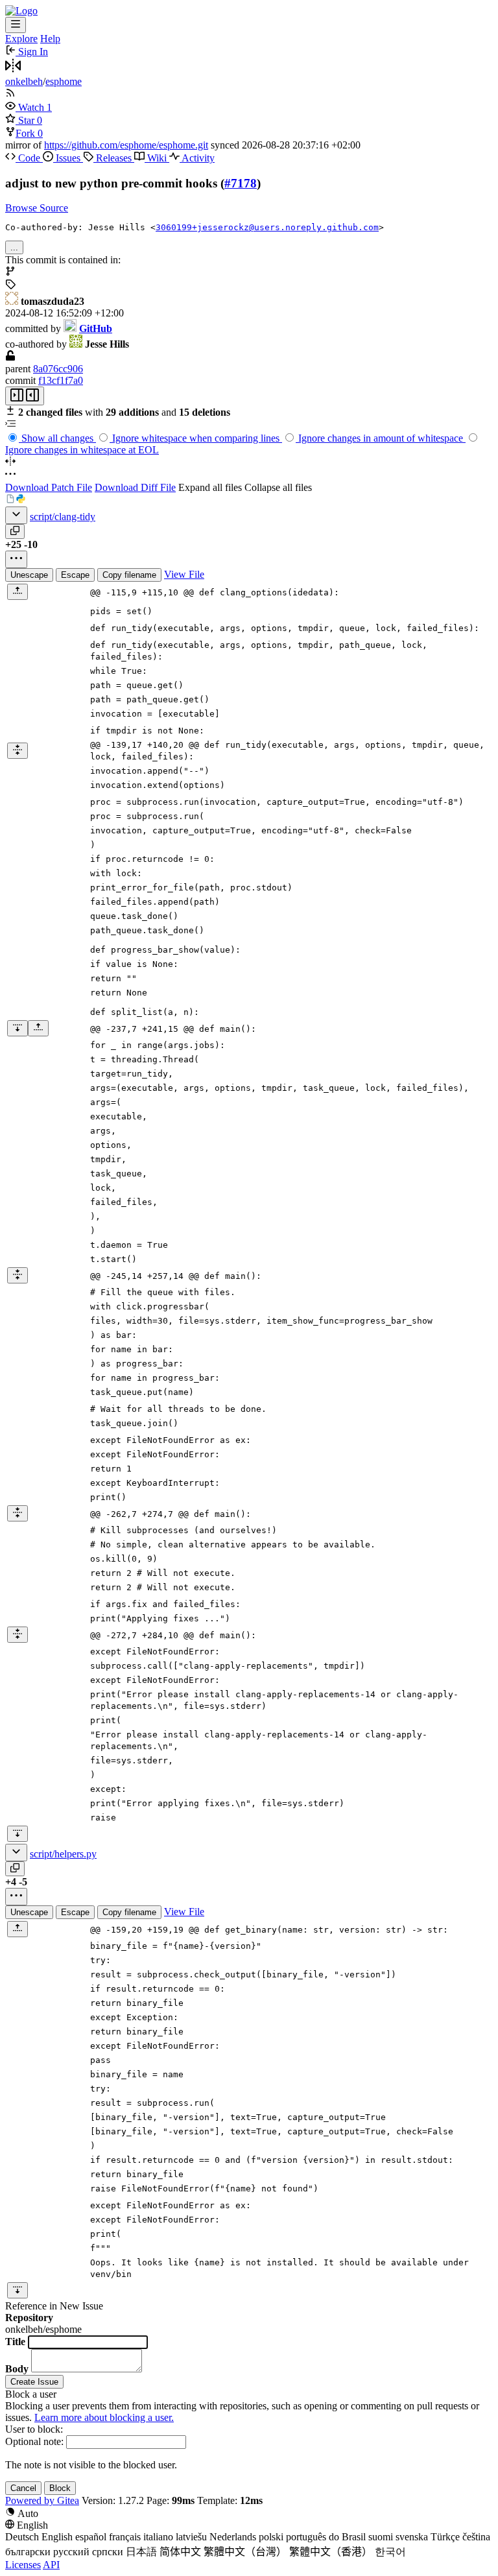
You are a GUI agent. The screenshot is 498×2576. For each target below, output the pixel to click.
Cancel (23, 2488)
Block (60, 2488)
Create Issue (34, 2382)
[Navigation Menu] (16, 25)
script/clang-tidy (63, 517)
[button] (26, 107)
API (51, 2565)
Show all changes (57, 438)
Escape (75, 575)
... (14, 247)
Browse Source (37, 208)
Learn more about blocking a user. (104, 2417)
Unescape (29, 575)
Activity (197, 158)
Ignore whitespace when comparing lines (196, 438)
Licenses (23, 2565)
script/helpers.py (63, 1854)
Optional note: (34, 2441)
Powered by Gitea (42, 2500)
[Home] (21, 11)
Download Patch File (49, 487)
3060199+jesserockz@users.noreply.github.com (267, 227)
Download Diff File (135, 487)
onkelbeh (24, 81)
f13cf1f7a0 (61, 380)
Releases (114, 158)
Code (29, 158)
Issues (68, 158)
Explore (21, 39)
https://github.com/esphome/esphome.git (126, 145)
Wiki (157, 158)
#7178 (241, 183)
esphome (64, 81)
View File (184, 574)
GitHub (96, 328)
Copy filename (129, 575)
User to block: (34, 2429)
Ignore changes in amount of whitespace (381, 438)
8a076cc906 (58, 369)
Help (50, 39)
